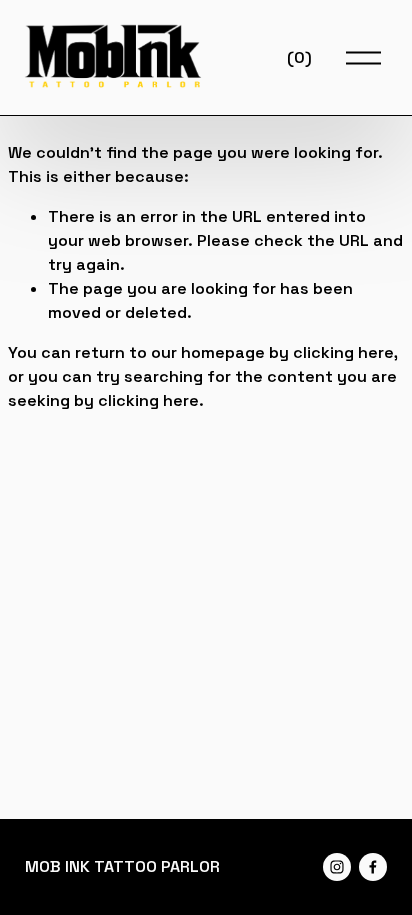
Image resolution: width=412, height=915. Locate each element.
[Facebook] (373, 867)
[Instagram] (337, 867)
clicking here (343, 352)
